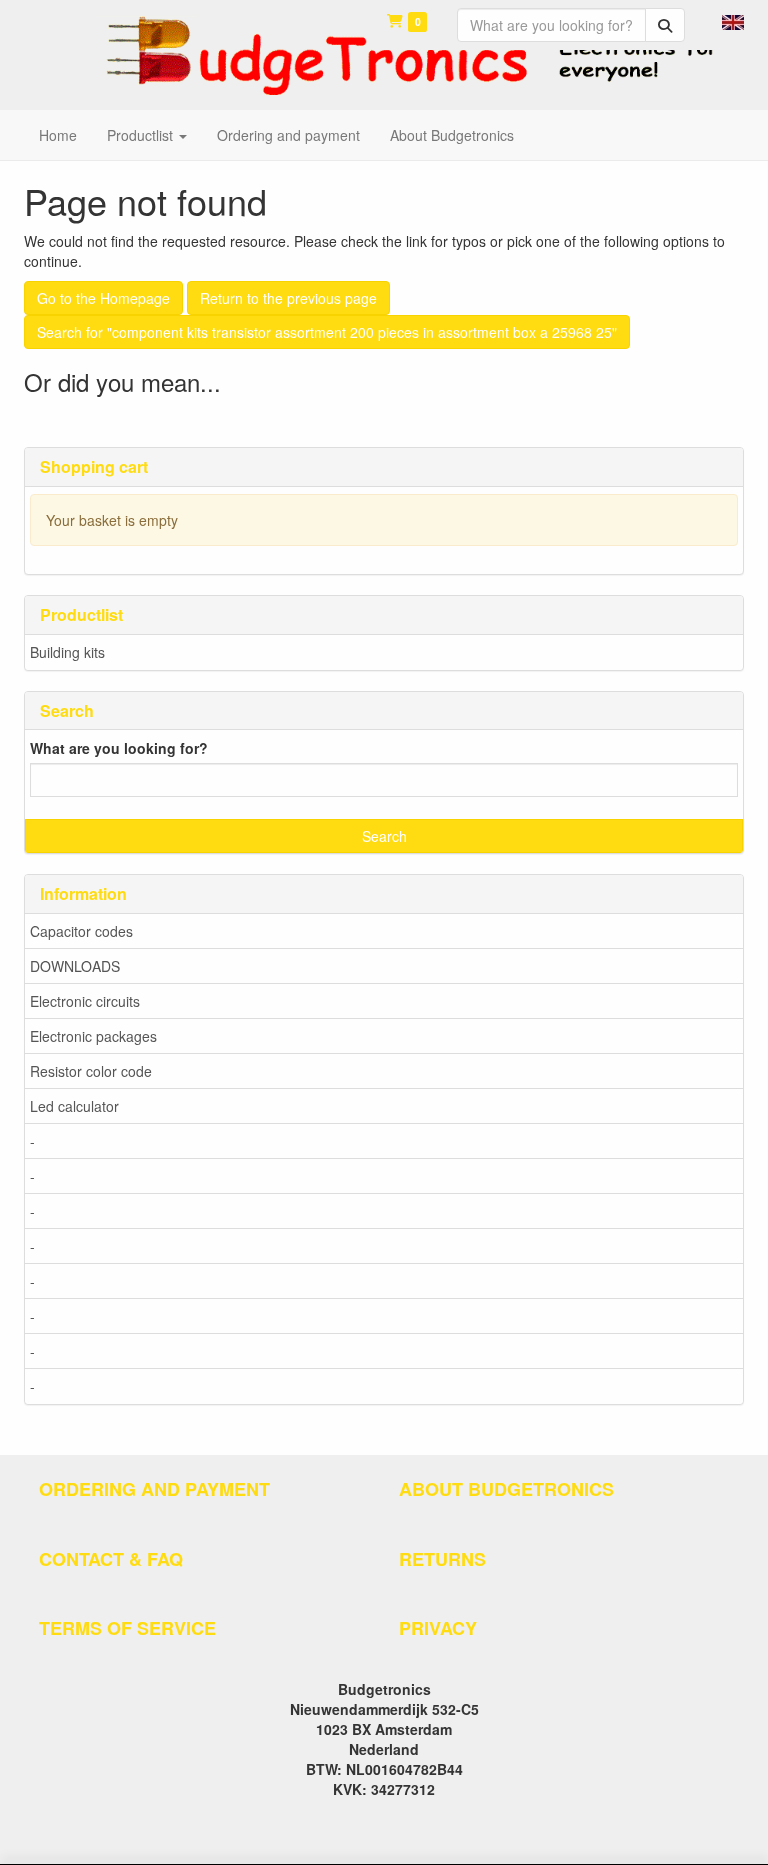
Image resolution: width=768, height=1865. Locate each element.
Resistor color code (91, 1071)
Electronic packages (93, 1036)
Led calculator (74, 1106)
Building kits (67, 652)
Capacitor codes (81, 931)
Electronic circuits (85, 1001)
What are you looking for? (119, 748)
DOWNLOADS (75, 966)
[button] (733, 20)
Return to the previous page (288, 298)
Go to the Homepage (103, 298)
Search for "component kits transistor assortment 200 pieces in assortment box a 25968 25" (327, 332)
